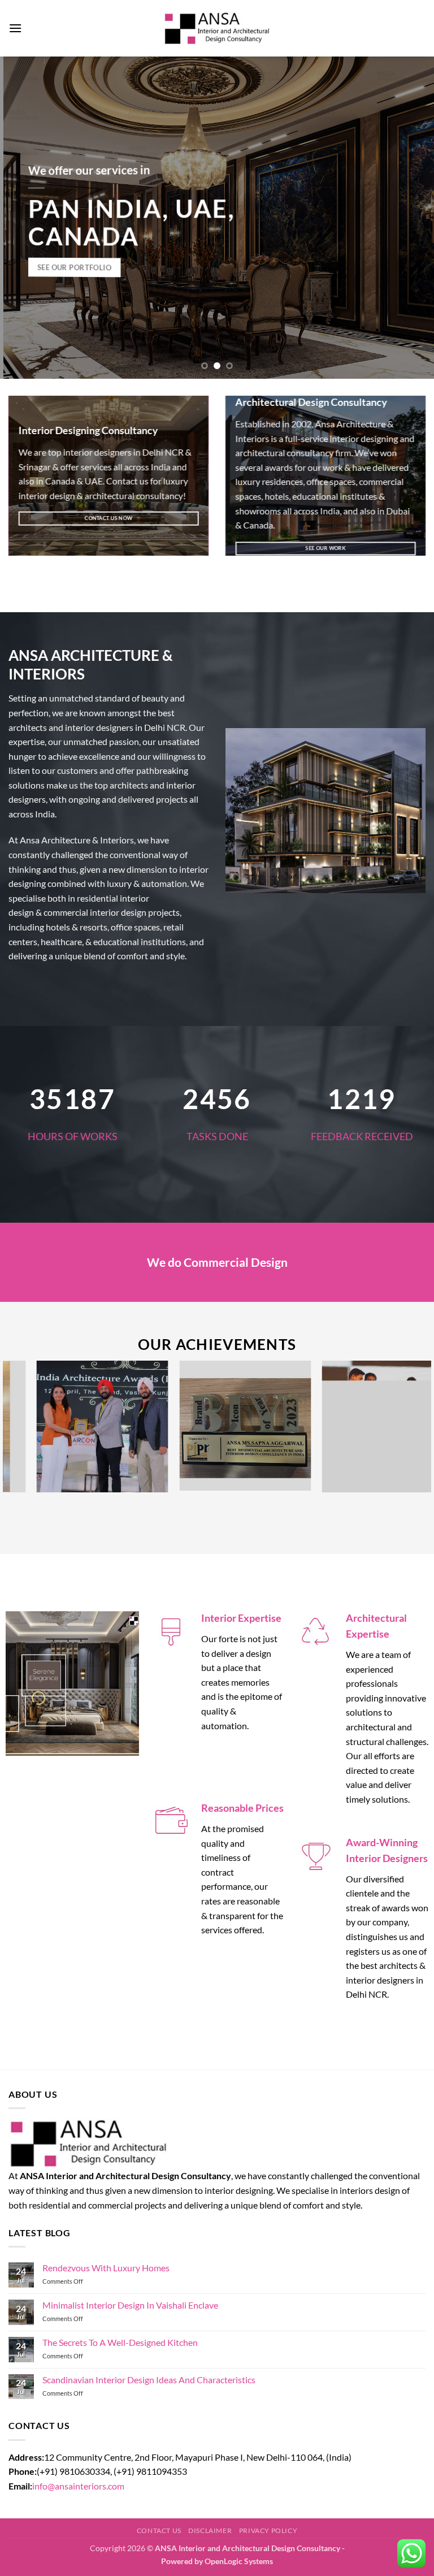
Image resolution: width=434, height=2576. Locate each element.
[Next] (411, 218)
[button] (15, 28)
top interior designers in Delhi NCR (116, 452)
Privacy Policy (268, 2530)
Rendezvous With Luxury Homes (106, 2268)
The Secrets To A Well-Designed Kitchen (120, 2342)
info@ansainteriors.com (78, 2486)
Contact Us (159, 2530)
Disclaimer (210, 2530)
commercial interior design (95, 913)
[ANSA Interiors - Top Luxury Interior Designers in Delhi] (217, 28)
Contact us (127, 481)
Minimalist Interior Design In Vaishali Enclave (130, 2305)
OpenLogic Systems (239, 2561)
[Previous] (23, 218)
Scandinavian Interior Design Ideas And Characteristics (149, 2380)
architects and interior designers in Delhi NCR (97, 727)
